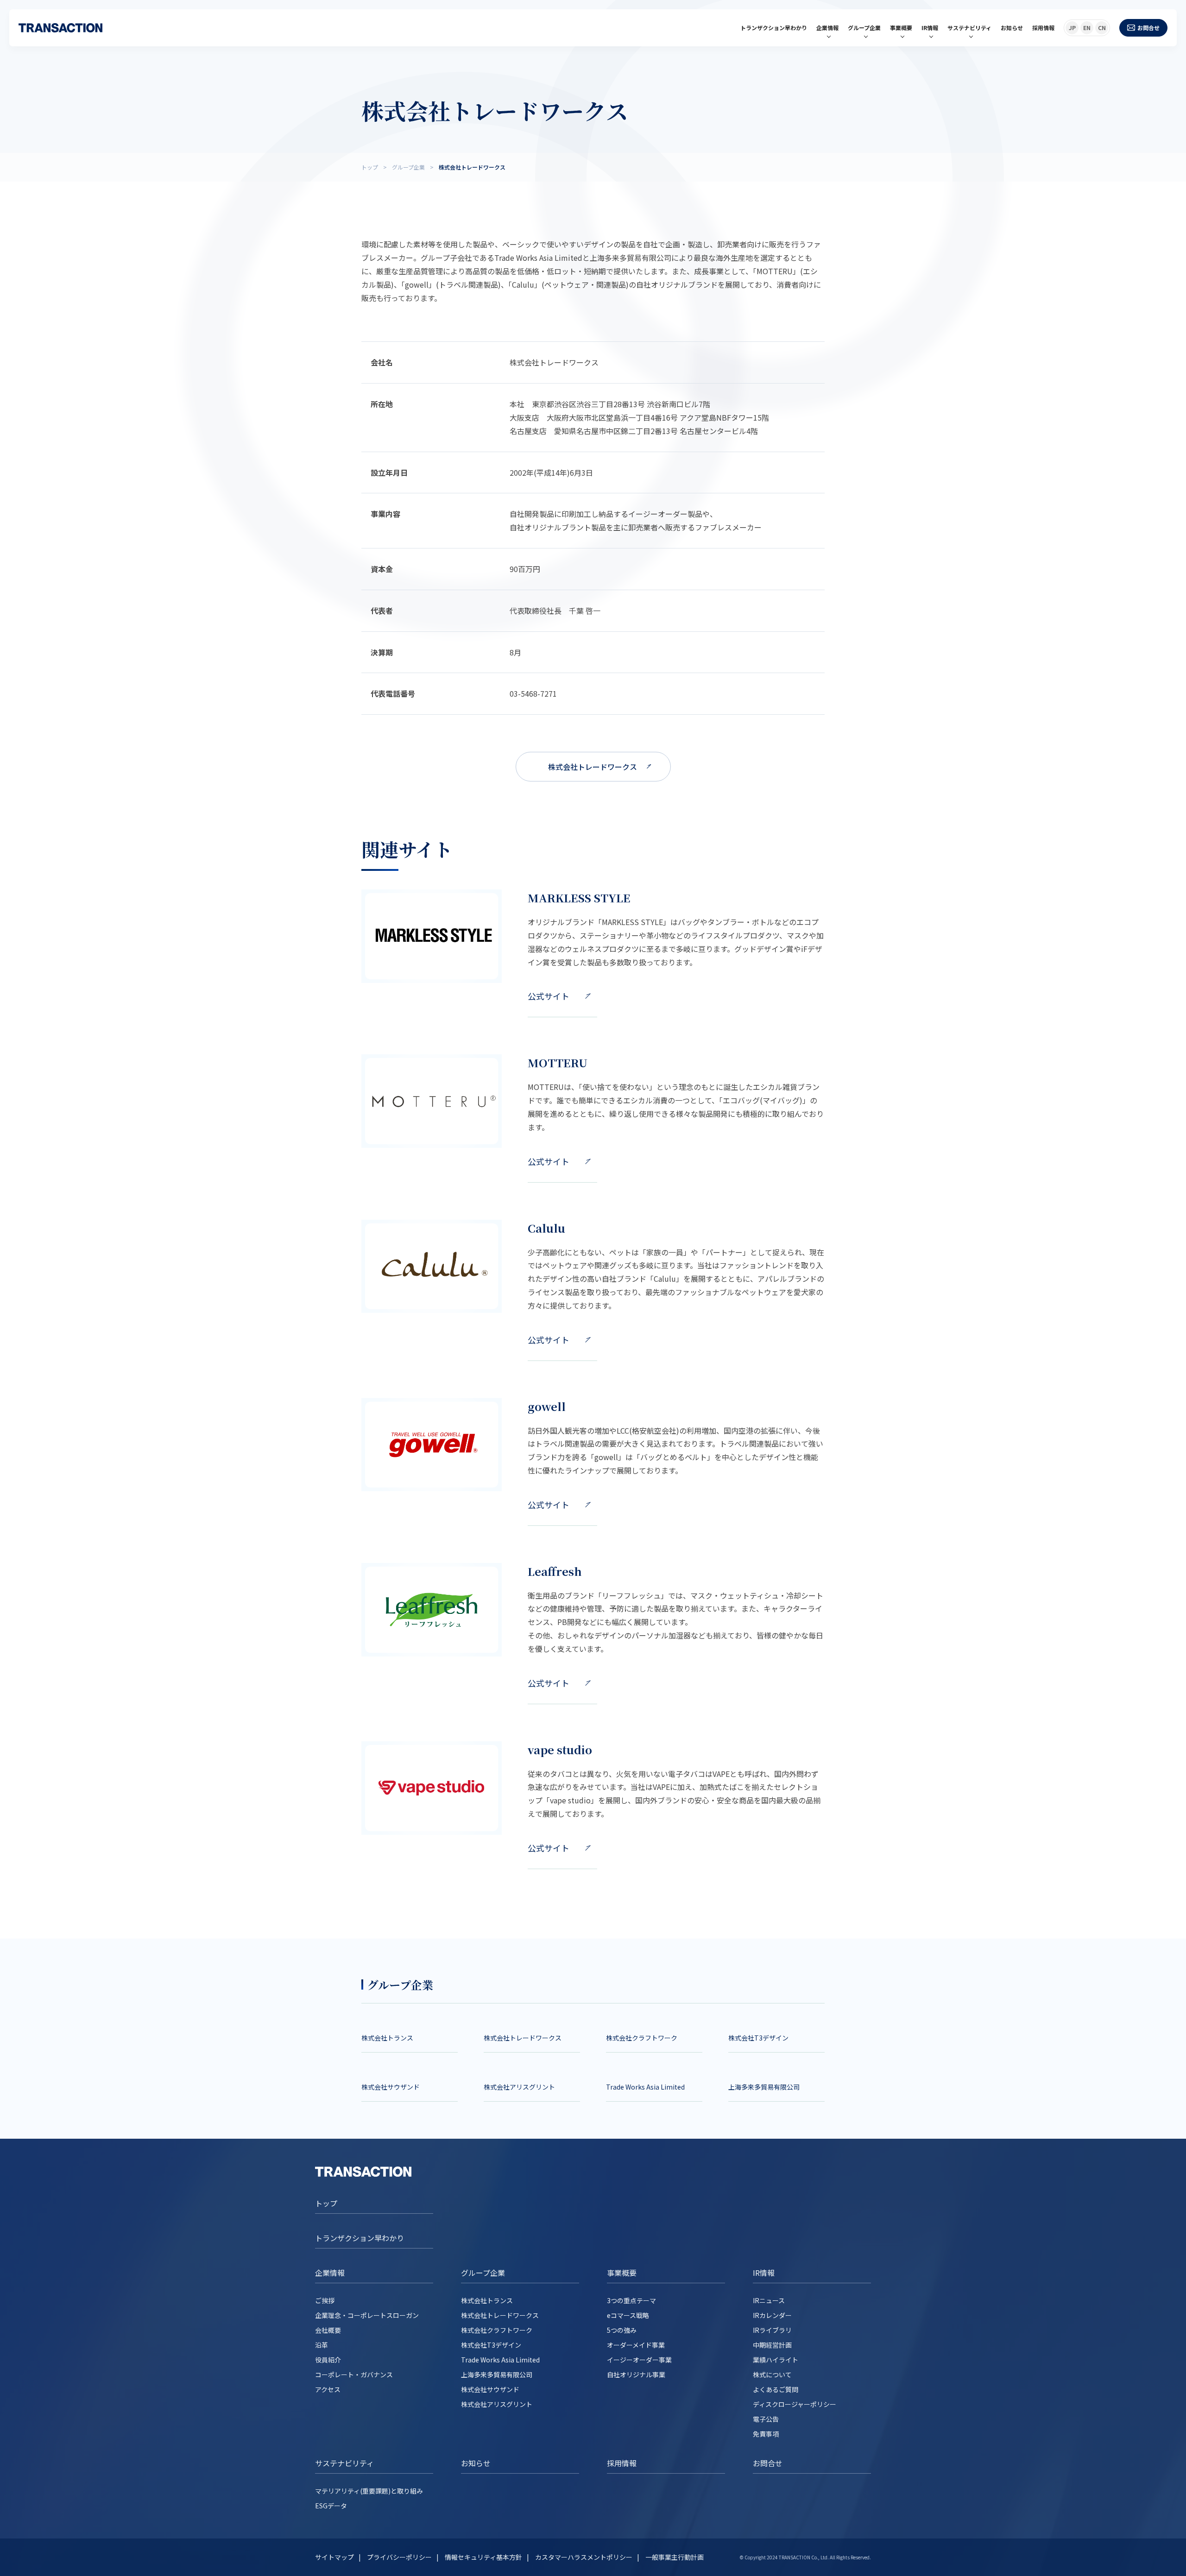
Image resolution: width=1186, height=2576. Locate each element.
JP (1072, 28)
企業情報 (827, 28)
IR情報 (930, 28)
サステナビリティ (969, 28)
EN (1087, 28)
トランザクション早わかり (774, 28)
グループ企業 (864, 28)
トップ (326, 2203)
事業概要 (901, 28)
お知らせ (1012, 28)
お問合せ (1148, 28)
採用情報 (1043, 28)
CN (1102, 28)
